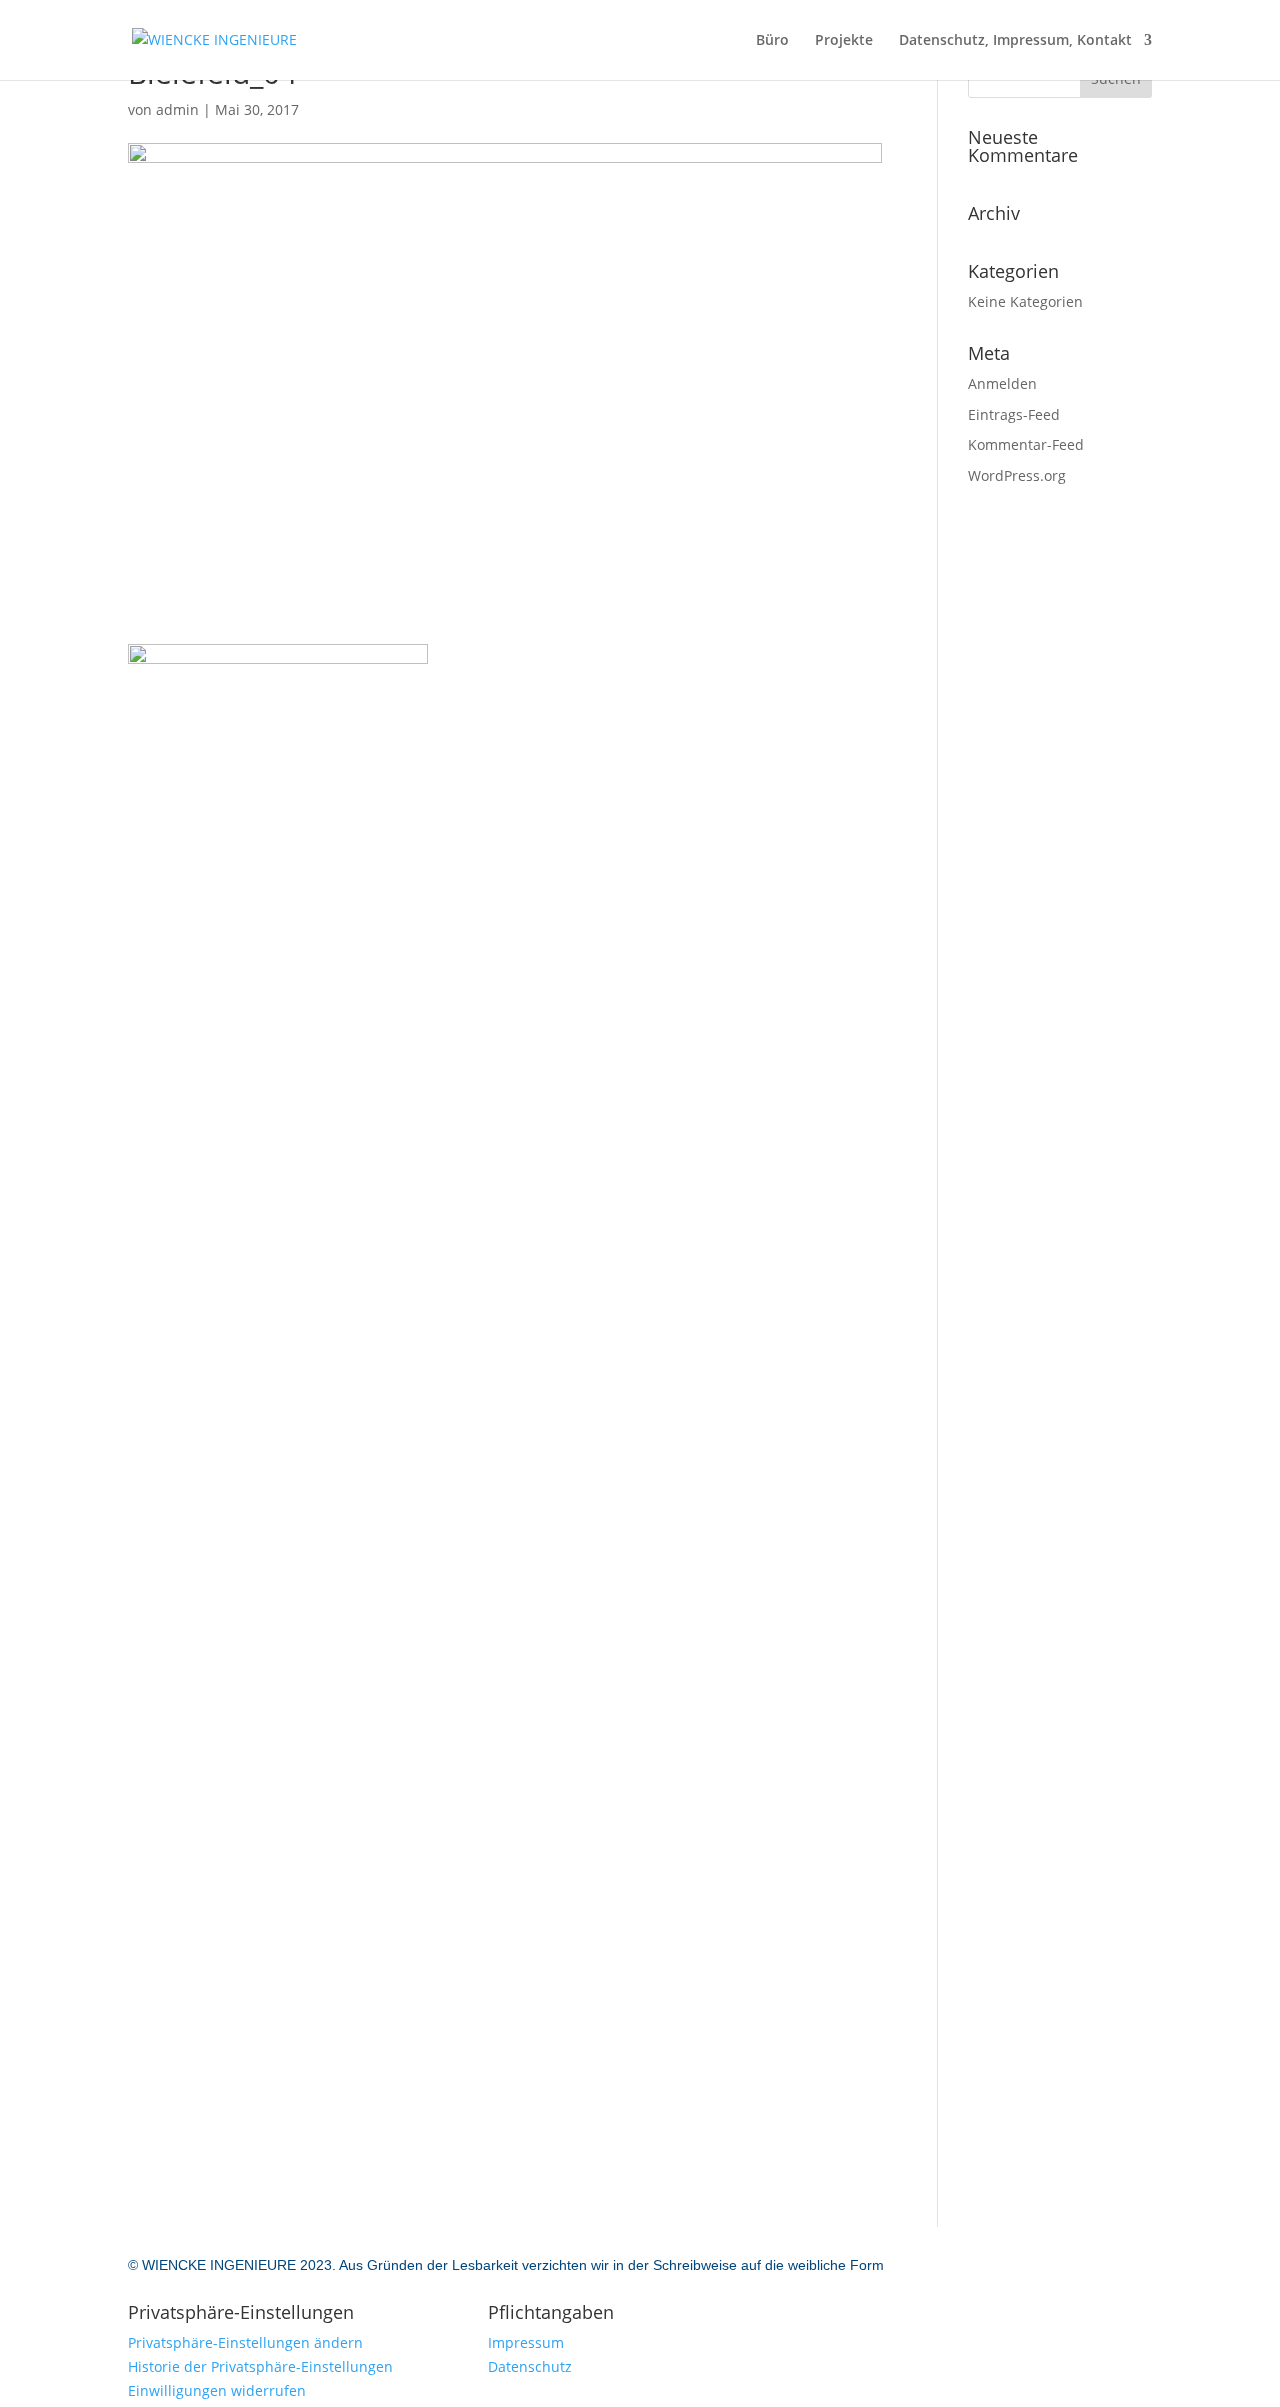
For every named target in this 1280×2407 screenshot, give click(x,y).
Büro (772, 41)
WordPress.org (1017, 475)
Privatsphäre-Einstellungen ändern (245, 2342)
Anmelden (1002, 383)
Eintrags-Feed (1014, 414)
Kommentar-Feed (1026, 444)
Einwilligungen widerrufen (217, 2390)
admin (177, 109)
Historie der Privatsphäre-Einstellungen (260, 2366)
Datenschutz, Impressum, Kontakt (1015, 41)
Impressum (526, 2342)
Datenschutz (530, 2366)
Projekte (844, 41)
